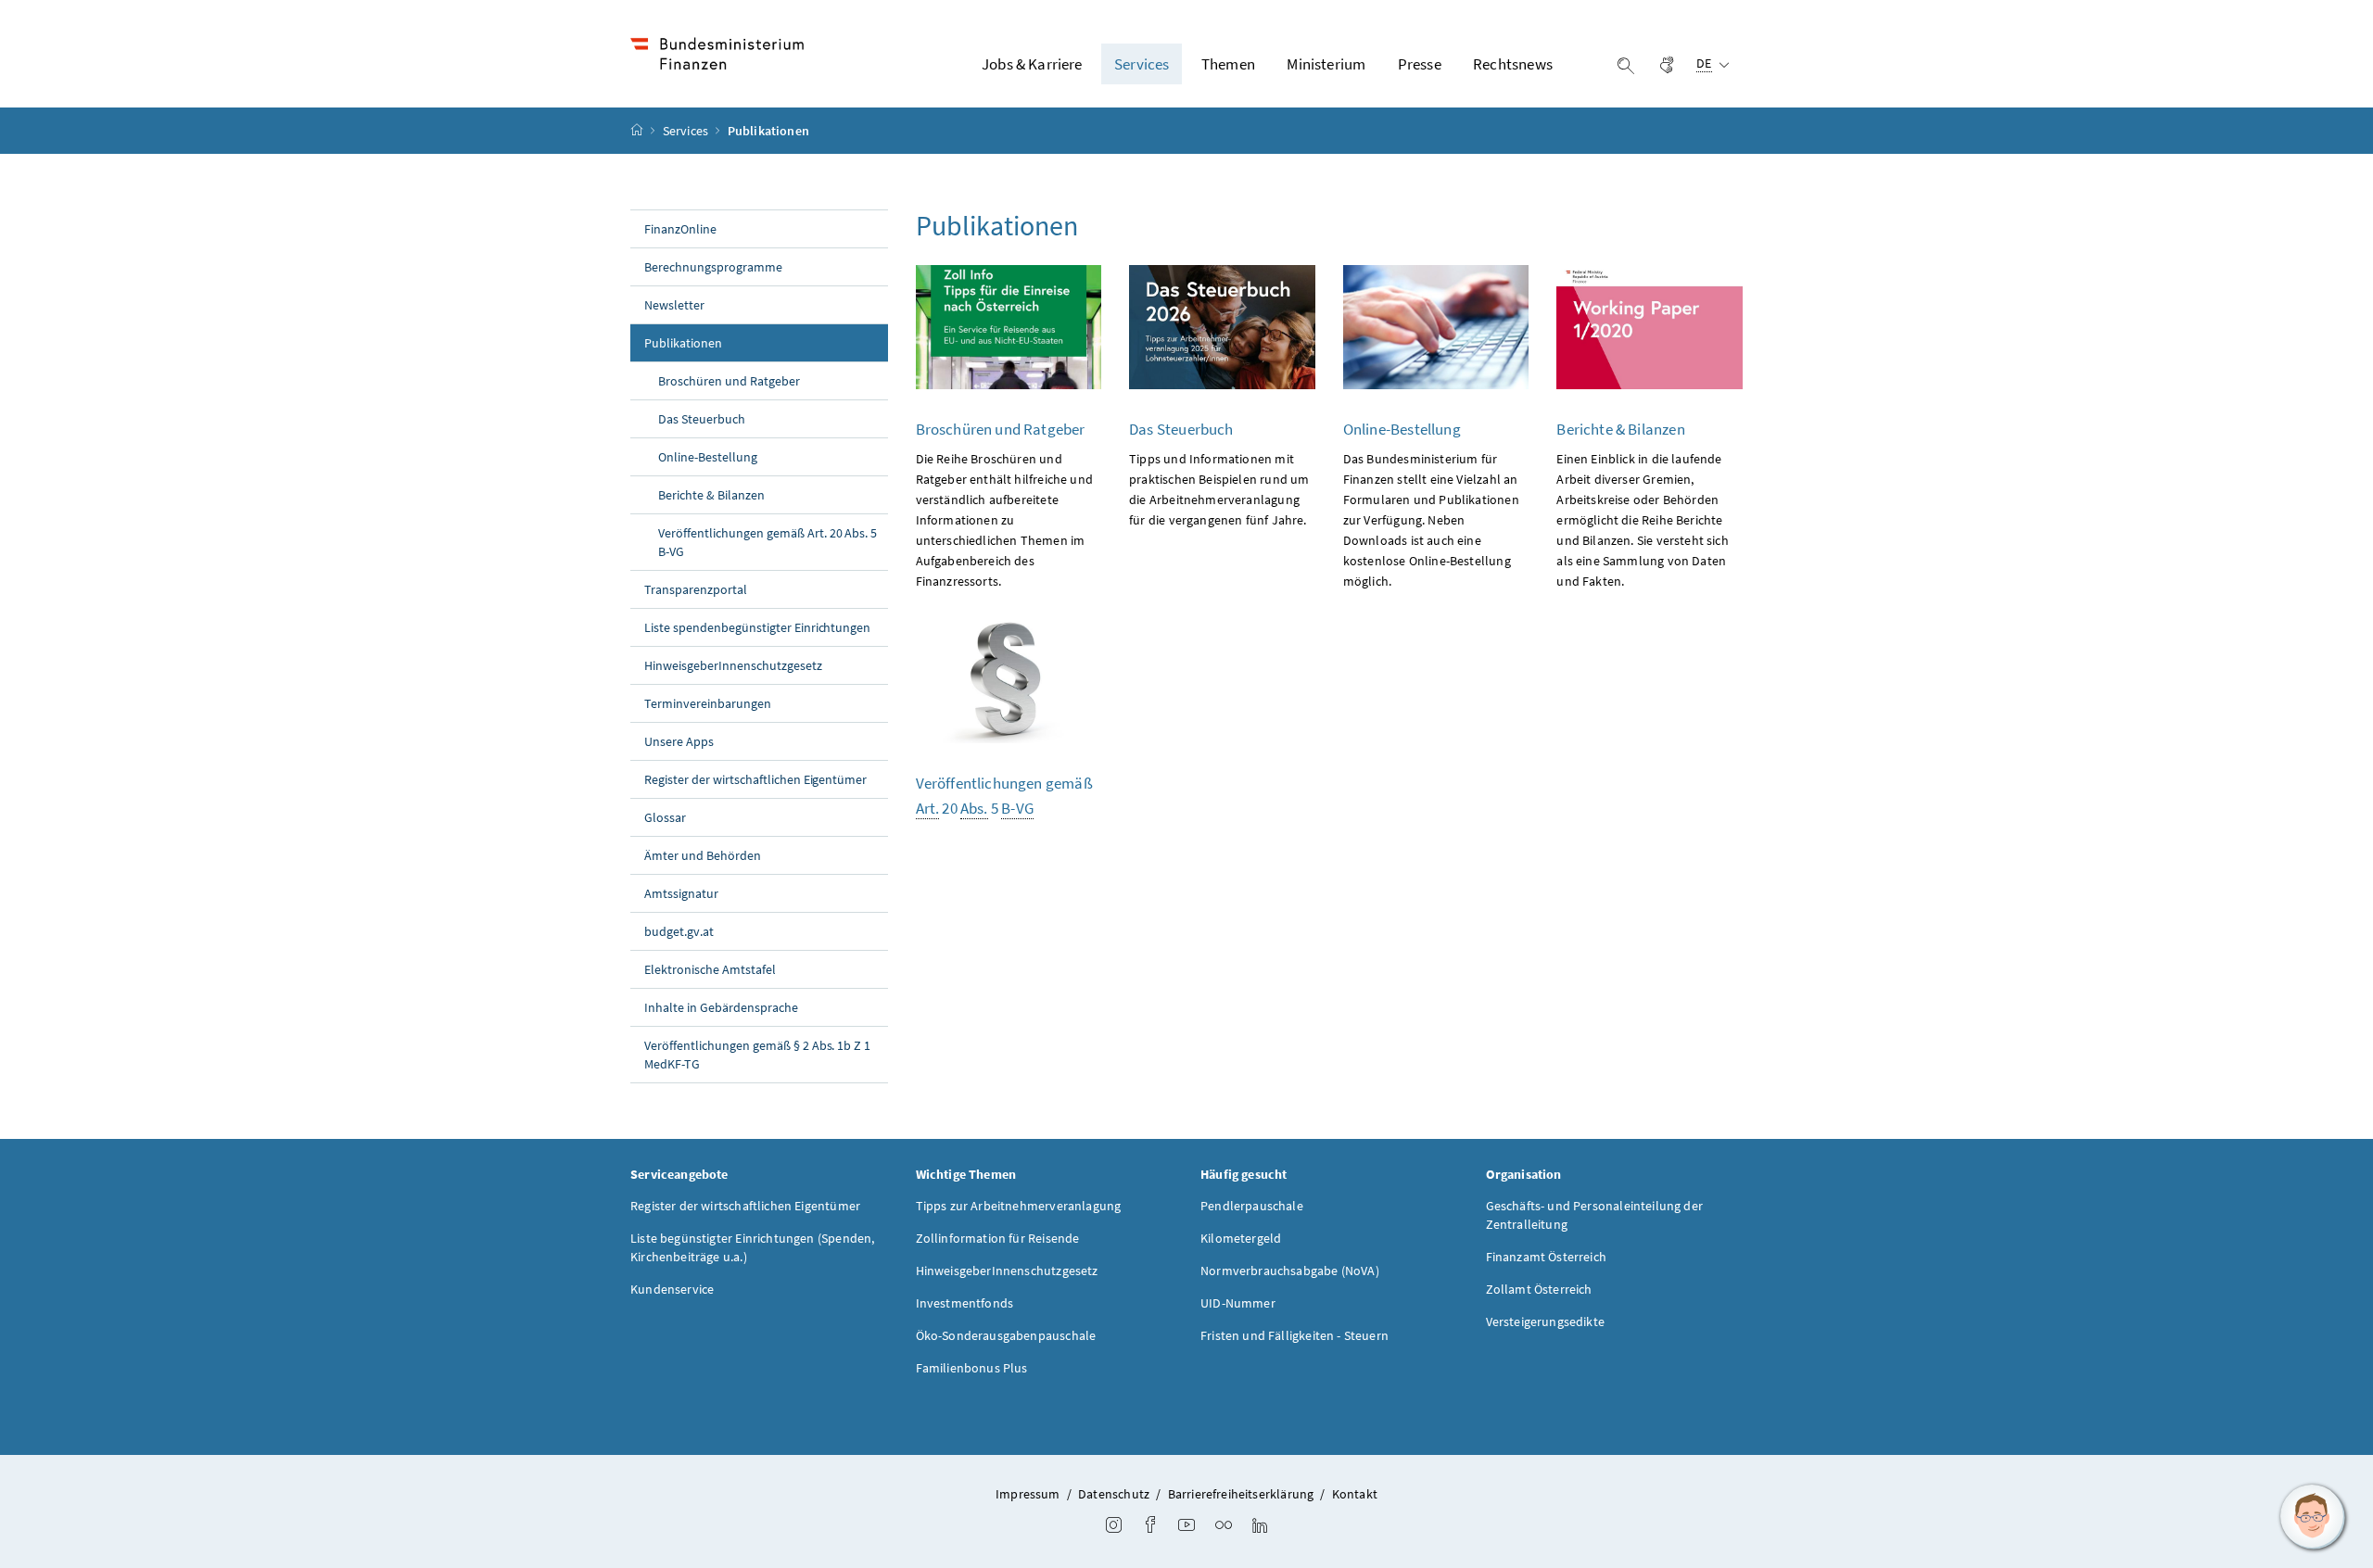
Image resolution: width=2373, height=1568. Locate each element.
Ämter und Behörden (703, 855)
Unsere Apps (679, 741)
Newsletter (674, 305)
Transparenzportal (696, 589)
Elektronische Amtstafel (710, 969)
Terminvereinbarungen (708, 703)
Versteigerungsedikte (1546, 1321)
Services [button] (1142, 64)
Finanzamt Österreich (1547, 1257)
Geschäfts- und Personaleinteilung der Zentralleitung (1595, 1215)
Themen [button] (1228, 64)
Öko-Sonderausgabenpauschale (1006, 1335)
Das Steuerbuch (702, 419)
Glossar (665, 817)
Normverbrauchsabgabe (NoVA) (1290, 1271)
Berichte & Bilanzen (711, 495)
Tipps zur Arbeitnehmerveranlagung (1019, 1206)
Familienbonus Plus (972, 1368)
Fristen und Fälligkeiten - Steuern (1294, 1335)
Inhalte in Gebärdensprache (721, 1007)
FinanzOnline (680, 229)
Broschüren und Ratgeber (729, 381)
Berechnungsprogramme (713, 267)
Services (687, 131)
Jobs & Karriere (1032, 64)
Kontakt (1355, 1494)
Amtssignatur (681, 893)
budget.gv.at (679, 931)
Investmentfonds (965, 1303)
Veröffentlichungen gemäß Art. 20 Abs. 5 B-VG (768, 542)
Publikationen (724, 342)
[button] (2313, 1517)
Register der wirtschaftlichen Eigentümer (755, 779)
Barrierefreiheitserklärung (1241, 1494)
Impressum (1028, 1494)
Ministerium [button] (1326, 64)
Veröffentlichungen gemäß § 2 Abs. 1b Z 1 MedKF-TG (757, 1055)
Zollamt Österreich (1539, 1289)
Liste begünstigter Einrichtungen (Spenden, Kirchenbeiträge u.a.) (752, 1247)
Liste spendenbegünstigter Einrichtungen (757, 627)
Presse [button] (1420, 64)
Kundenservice (672, 1289)
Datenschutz (1114, 1494)
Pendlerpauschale (1252, 1206)
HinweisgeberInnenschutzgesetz (733, 665)
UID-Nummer (1238, 1303)
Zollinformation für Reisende (998, 1238)
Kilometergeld (1241, 1238)
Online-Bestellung (708, 457)
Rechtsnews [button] (1513, 64)
